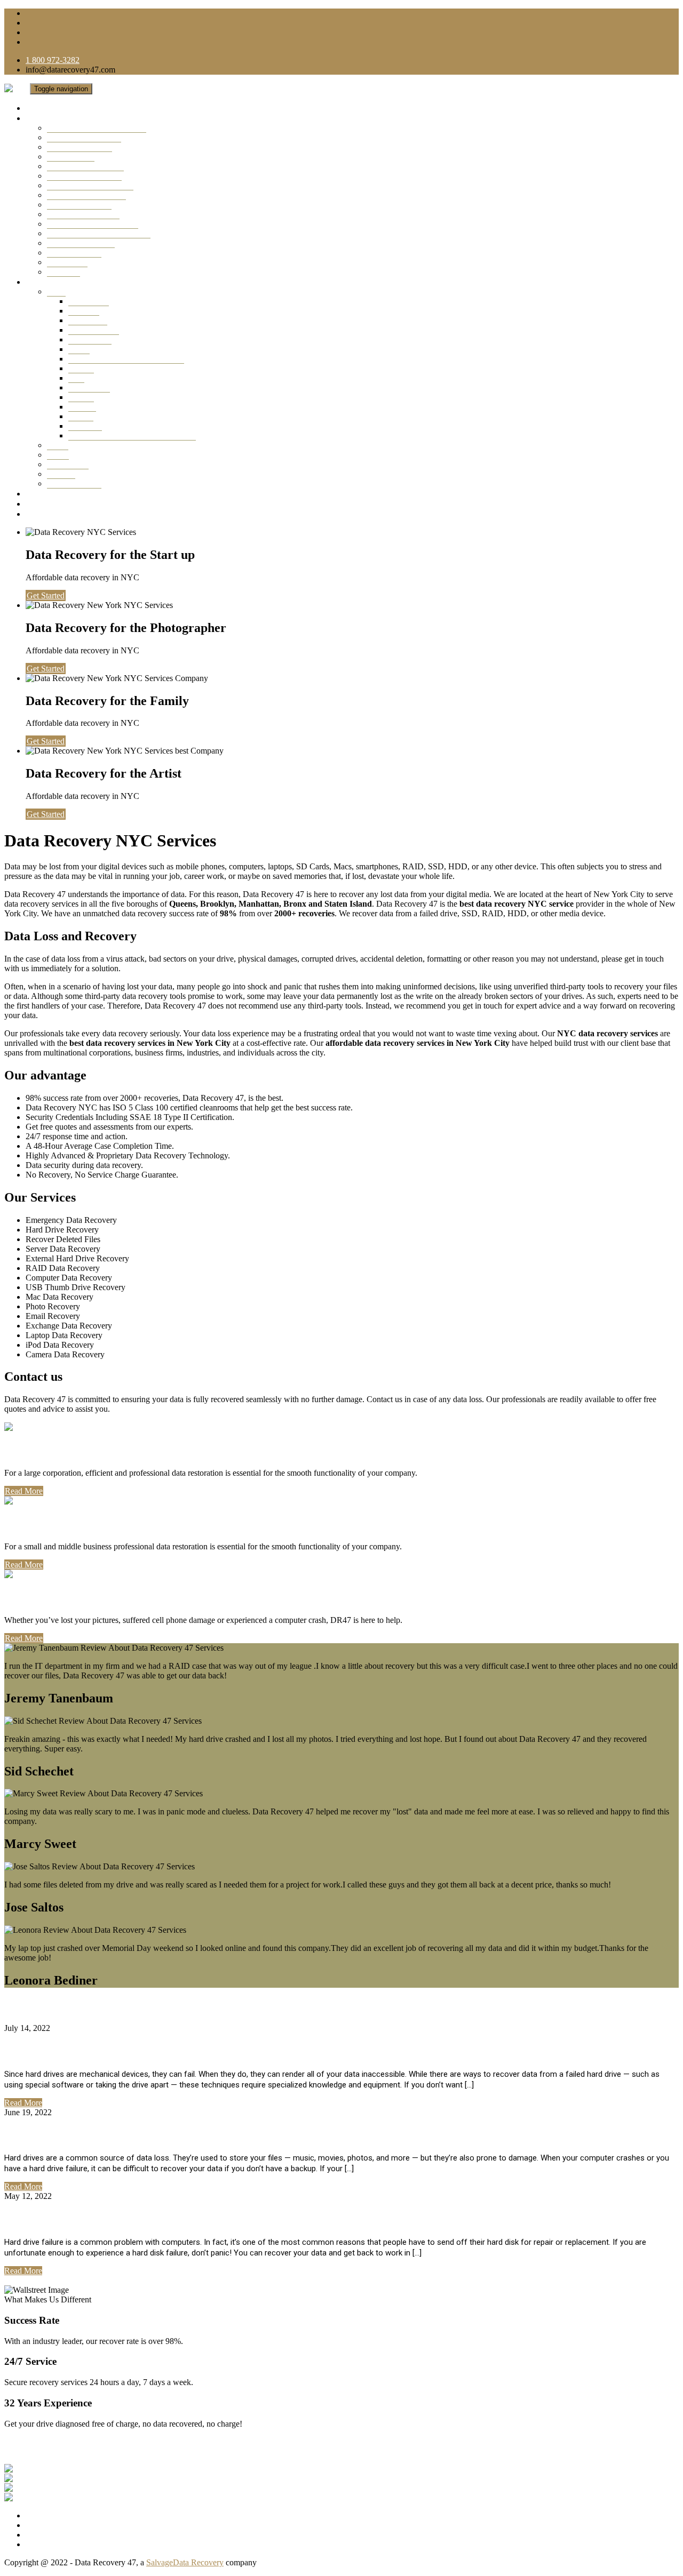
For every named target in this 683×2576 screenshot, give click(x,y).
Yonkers (82, 407)
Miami (58, 455)
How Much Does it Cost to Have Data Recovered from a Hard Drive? (194, 2051)
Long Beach (89, 387)
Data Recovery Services (70, 118)
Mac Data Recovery (81, 243)
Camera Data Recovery (86, 195)
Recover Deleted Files (84, 176)
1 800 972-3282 (53, 60)
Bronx (79, 349)
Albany (81, 416)
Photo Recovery (74, 253)
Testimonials (50, 494)
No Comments (77, 2028)
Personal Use (43, 1597)
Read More (24, 1491)
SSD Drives (67, 262)
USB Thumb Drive (80, 147)
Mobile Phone (71, 157)
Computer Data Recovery (90, 185)
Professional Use (54, 1524)
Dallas (58, 445)
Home (37, 108)
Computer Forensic (79, 205)
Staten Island (90, 339)
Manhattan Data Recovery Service (126, 359)
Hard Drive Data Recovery (93, 224)
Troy (76, 378)
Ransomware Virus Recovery (97, 128)
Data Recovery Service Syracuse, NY (132, 435)
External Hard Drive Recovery (99, 233)
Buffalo (81, 397)
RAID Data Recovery (84, 137)
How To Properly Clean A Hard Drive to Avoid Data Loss (161, 2135)
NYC (56, 291)
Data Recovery (94, 330)
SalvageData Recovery (185, 2562)
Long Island (89, 301)
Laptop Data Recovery (85, 166)
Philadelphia (68, 464)
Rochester (85, 426)
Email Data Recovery (83, 214)
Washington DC (74, 483)
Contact (40, 514)
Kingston (84, 311)
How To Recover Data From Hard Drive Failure (137, 2219)
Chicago (61, 474)
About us (42, 504)
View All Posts (29, 2280)
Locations (44, 282)
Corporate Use (46, 1450)
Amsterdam (88, 320)
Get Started (46, 595)
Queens (81, 368)
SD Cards (63, 272)
